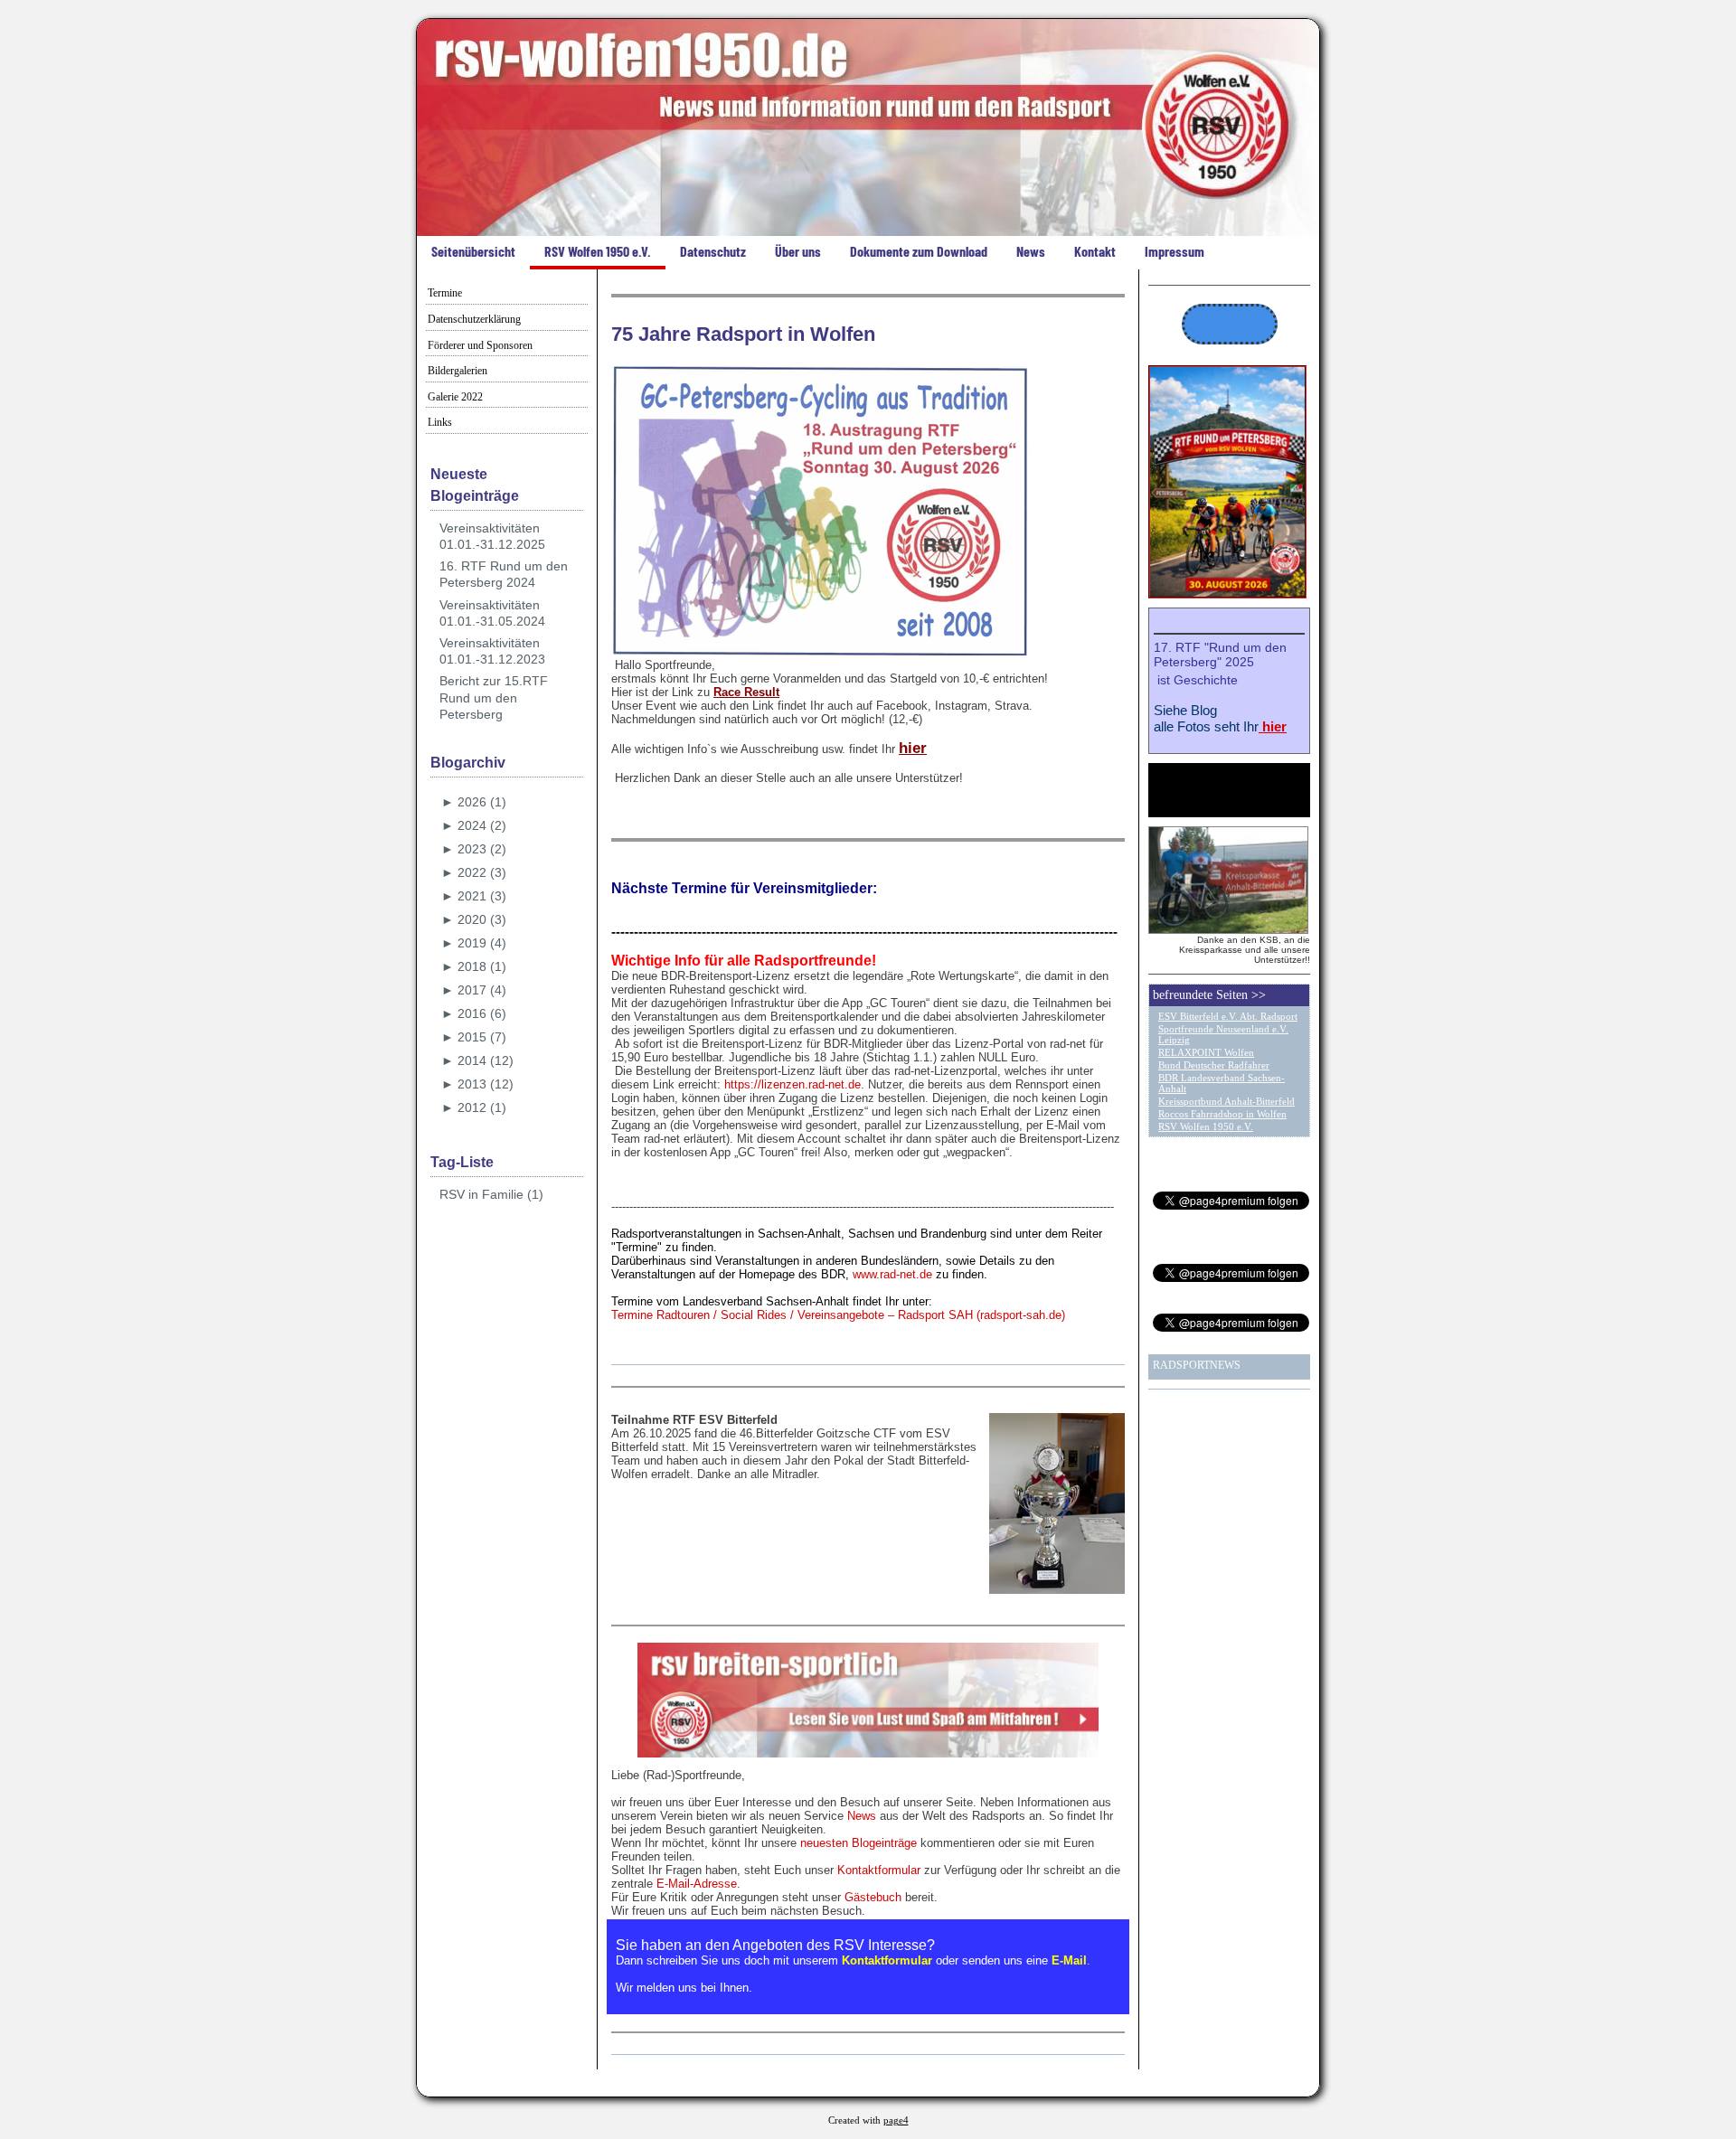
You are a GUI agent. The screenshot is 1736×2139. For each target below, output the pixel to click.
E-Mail (1069, 1960)
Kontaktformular (879, 1870)
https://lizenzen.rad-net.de (793, 1084)
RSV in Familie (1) (491, 1194)
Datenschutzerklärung (474, 319)
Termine (445, 293)
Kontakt (1095, 251)
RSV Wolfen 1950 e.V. (598, 251)
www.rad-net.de (892, 1274)
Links (440, 422)
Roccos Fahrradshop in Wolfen (1222, 1114)
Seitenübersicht (473, 251)
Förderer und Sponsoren (480, 345)
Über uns (798, 251)
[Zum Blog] (1227, 594)
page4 (896, 2120)
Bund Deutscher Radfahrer (1214, 1065)
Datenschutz (713, 251)
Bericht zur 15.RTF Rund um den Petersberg (494, 697)
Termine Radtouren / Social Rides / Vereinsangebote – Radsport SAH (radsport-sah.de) (838, 1315)
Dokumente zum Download (919, 251)
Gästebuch (873, 1897)
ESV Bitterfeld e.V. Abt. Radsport (1228, 1016)
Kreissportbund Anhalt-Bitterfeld (1227, 1101)
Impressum (1175, 251)
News (1031, 251)
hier (913, 748)
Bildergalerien (458, 371)
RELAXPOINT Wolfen (1206, 1052)
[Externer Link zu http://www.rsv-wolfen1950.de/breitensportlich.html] (868, 1753)
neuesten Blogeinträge (859, 1843)
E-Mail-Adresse (697, 1884)
